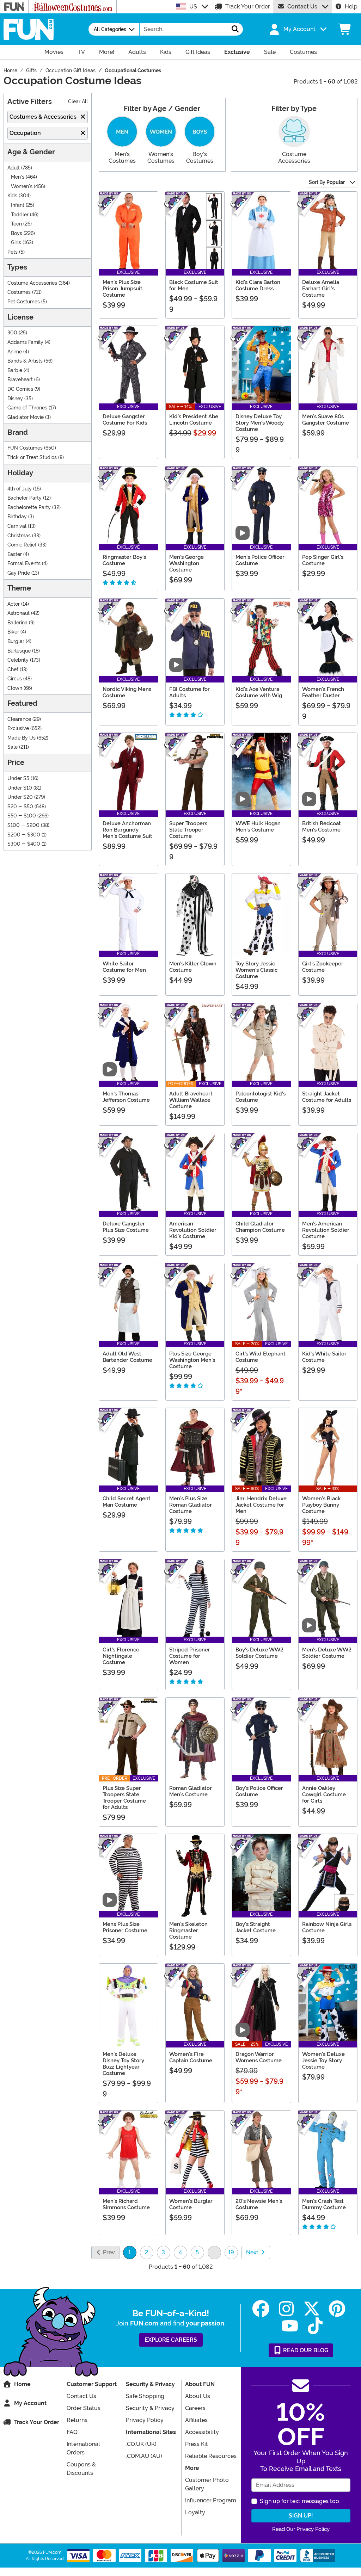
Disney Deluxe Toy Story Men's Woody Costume (260, 423)
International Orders (83, 2448)
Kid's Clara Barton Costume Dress (258, 285)
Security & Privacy (150, 2408)
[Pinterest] (337, 2309)
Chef (13, 670)
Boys (17, 233)
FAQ (72, 2432)
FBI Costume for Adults (189, 692)
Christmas (19, 536)
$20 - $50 (20, 807)
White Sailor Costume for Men (124, 967)
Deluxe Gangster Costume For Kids (125, 420)
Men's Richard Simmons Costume (126, 2204)
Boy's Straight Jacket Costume (256, 1927)
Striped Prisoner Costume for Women (190, 1656)
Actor (14, 604)
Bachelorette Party (29, 508)
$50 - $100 (22, 816)
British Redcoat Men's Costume (322, 827)
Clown (15, 688)
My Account (30, 2403)
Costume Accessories (32, 283)
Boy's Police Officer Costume (259, 1791)
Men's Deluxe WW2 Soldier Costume (327, 1653)
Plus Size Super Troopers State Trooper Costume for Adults (124, 1798)
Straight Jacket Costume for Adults (327, 1097)
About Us (198, 2396)
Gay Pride (19, 573)
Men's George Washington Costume (186, 563)
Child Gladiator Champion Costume (260, 1227)
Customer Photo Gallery (207, 2484)
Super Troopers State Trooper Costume (188, 830)
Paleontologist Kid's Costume (261, 1097)
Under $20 (20, 797)
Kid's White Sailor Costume (324, 1357)
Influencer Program (211, 2500)
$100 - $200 (23, 825)
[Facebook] (261, 2309)
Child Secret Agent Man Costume (127, 1502)
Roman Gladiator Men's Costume (191, 1791)
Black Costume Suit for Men (194, 285)
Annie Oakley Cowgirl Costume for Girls (324, 1794)
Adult (14, 168)
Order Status (84, 2408)
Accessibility (202, 2432)
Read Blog (305, 2350)
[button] (297, 29)
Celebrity (18, 660)
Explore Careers (171, 2340)
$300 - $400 (24, 844)
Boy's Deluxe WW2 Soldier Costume (259, 1653)
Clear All (78, 102)
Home (22, 2384)
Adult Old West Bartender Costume (127, 1357)
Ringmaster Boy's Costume (124, 560)
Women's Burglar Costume (191, 2204)
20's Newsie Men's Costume (259, 2204)
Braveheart (20, 380)
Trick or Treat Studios (32, 458)
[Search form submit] (235, 29)
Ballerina (17, 623)
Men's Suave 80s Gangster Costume (326, 420)
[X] (312, 2309)
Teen (16, 224)
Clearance (19, 719)
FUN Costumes (25, 448)
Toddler (20, 215)
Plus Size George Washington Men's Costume (192, 1360)
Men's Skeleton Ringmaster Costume (188, 1931)
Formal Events (24, 564)
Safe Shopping (145, 2396)
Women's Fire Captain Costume (191, 2057)
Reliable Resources (211, 2456)
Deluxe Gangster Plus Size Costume (126, 1227)
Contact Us (302, 7)
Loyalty (195, 2512)
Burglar (16, 641)
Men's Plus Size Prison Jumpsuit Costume (123, 289)
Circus (15, 679)
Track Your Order (248, 7)
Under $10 (20, 788)
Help (351, 7)
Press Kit (197, 2444)
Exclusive (18, 728)
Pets (13, 252)
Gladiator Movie (26, 417)
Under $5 (18, 779)
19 (231, 2252)
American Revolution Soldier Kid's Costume (193, 1230)
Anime (15, 352)
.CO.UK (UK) (141, 2444)
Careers (195, 2408)
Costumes (19, 292)
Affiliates (196, 2420)
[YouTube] (290, 2326)
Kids (12, 196)
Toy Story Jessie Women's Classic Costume (256, 970)
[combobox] (184, 29)
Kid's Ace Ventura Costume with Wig (259, 692)
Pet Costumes (24, 302)
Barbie (15, 370)
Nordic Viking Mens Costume (127, 692)
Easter (15, 554)
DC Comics (20, 389)
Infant (18, 205)
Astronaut (19, 613)
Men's (18, 177)
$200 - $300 (24, 835)
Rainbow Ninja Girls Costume (327, 1927)
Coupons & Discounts (81, 2469)
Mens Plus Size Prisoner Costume (125, 1927)
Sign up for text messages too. (300, 2501)
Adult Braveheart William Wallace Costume (191, 1100)
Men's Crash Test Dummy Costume (324, 2204)
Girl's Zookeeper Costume (323, 967)
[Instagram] (286, 2309)
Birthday (17, 517)
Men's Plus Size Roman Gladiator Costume (191, 1505)
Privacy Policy (145, 2420)
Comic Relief (22, 545)
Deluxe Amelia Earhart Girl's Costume (321, 289)
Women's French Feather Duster (323, 692)
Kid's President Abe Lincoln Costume (194, 420)
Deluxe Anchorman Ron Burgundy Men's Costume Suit (127, 830)
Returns (77, 2420)
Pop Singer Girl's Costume (323, 560)
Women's (22, 187)
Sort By (327, 182)
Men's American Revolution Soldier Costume (326, 1230)
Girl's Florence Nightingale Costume (121, 1656)
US (193, 7)
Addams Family (25, 342)
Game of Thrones (27, 408)
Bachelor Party (25, 498)
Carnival (17, 526)
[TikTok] (315, 2326)
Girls (16, 243)
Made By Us (22, 738)
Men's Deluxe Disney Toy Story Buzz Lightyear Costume (123, 2064)
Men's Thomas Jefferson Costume (126, 1097)
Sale (13, 747)
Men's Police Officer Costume (260, 560)
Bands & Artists (25, 361)
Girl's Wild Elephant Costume (261, 1357)
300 (12, 333)
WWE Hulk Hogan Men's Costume (258, 827)
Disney (15, 399)
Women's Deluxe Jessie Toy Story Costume (323, 2061)
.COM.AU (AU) (144, 2456)
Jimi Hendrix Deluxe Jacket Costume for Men (261, 1505)
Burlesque (19, 651)
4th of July (20, 489)
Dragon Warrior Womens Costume (259, 2057)
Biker (13, 632)
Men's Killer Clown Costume (193, 967)
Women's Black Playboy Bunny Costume (321, 1505)
